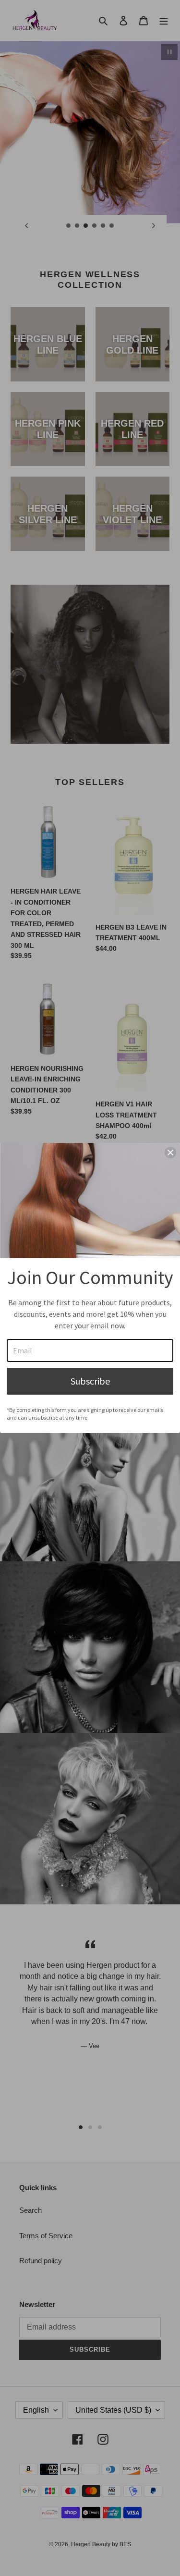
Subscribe (90, 1381)
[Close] (170, 1153)
